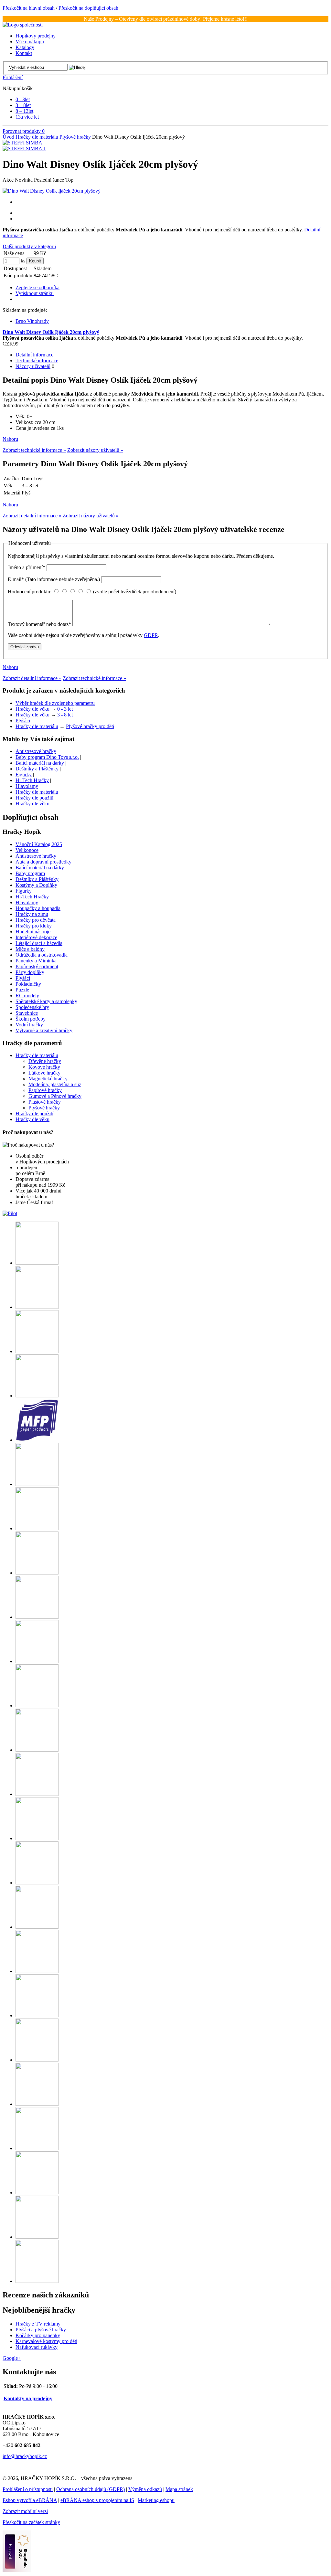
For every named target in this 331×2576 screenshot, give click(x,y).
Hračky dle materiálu (37, 137)
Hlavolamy (27, 786)
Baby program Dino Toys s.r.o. (47, 757)
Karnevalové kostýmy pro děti (46, 2341)
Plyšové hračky (75, 137)
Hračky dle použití (34, 798)
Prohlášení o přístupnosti (28, 2489)
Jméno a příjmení (27, 567)
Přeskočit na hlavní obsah (29, 8)
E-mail (54, 579)
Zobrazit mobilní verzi (25, 2511)
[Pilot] (10, 1213)
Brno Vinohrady (32, 321)
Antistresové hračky (36, 751)
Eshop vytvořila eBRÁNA (30, 2500)
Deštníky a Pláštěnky (37, 769)
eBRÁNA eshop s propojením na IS (97, 2500)
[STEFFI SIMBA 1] (24, 148)
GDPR (151, 635)
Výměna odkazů (145, 2489)
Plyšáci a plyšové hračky (41, 2330)
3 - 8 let (65, 715)
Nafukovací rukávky (37, 2347)
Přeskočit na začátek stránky (31, 2522)
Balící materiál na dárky (40, 763)
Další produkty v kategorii (29, 246)
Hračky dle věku (32, 709)
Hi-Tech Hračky (32, 780)
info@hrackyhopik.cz (25, 2456)
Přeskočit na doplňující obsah (88, 8)
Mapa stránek (179, 2489)
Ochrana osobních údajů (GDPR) (91, 2489)
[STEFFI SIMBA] (22, 143)
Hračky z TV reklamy (38, 2324)
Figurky (24, 774)
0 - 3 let (65, 709)
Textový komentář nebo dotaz (39, 624)
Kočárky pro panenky (38, 2335)
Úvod (8, 137)
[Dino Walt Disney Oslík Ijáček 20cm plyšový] (52, 191)
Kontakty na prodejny (28, 2398)
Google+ (12, 2358)
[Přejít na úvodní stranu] (23, 25)
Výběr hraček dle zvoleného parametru (55, 703)
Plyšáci (23, 721)
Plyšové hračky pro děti (90, 726)
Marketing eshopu (156, 2500)
